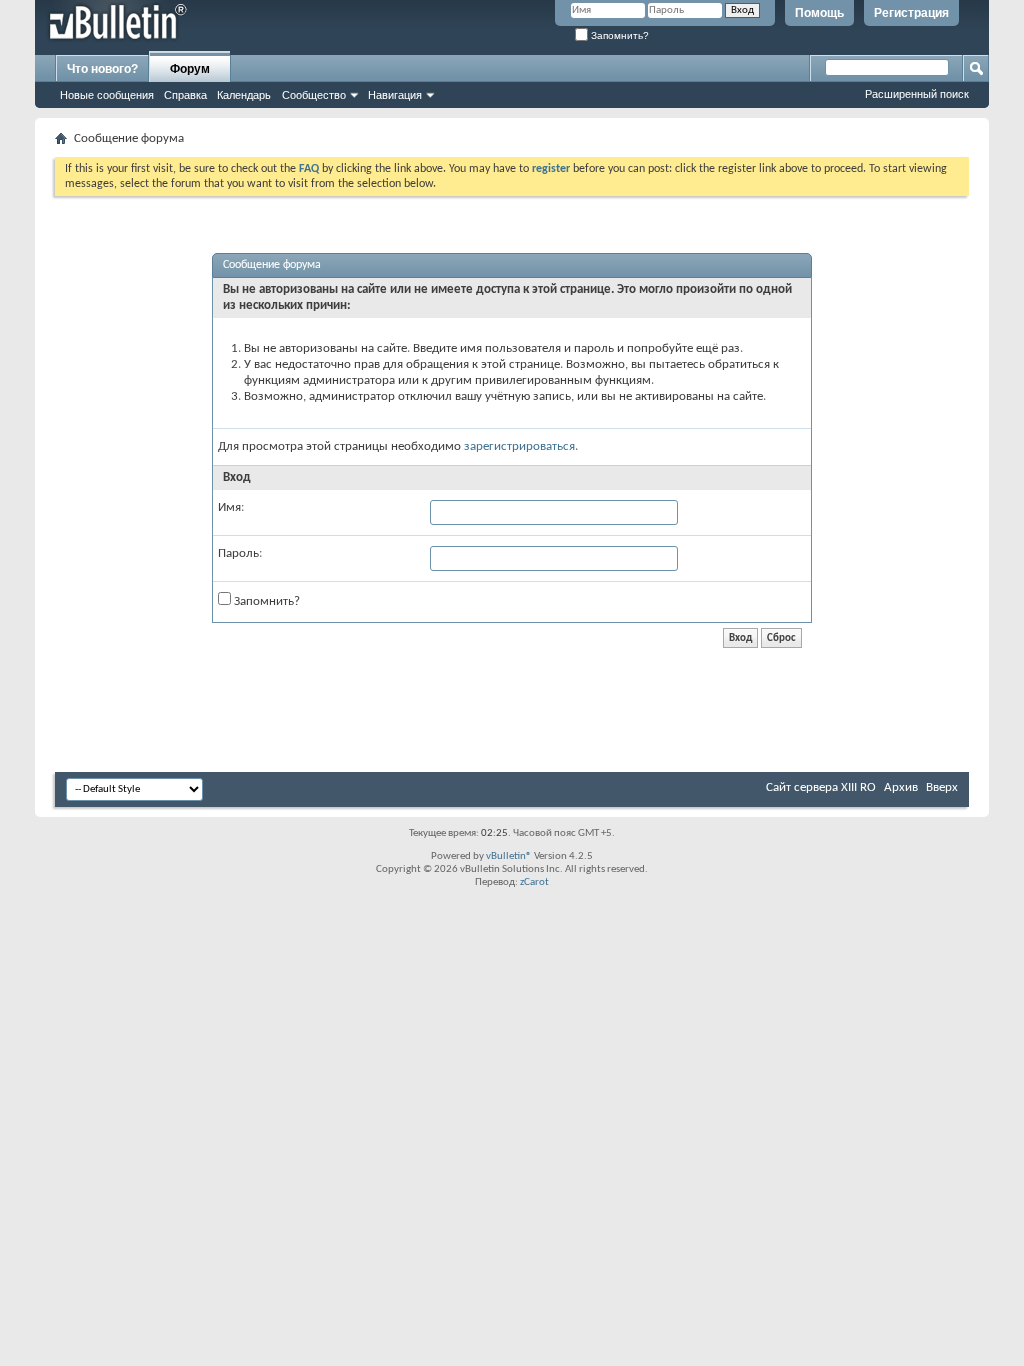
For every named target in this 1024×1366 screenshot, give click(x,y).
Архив (901, 787)
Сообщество (314, 95)
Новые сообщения (107, 95)
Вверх (942, 787)
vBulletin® (509, 856)
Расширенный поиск (917, 94)
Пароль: (240, 553)
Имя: (231, 507)
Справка (185, 95)
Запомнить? (618, 35)
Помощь (819, 13)
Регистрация (911, 13)
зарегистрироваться (519, 446)
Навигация (395, 95)
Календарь (244, 95)
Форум (190, 69)
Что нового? (102, 69)
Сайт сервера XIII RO (821, 787)
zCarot (534, 882)
